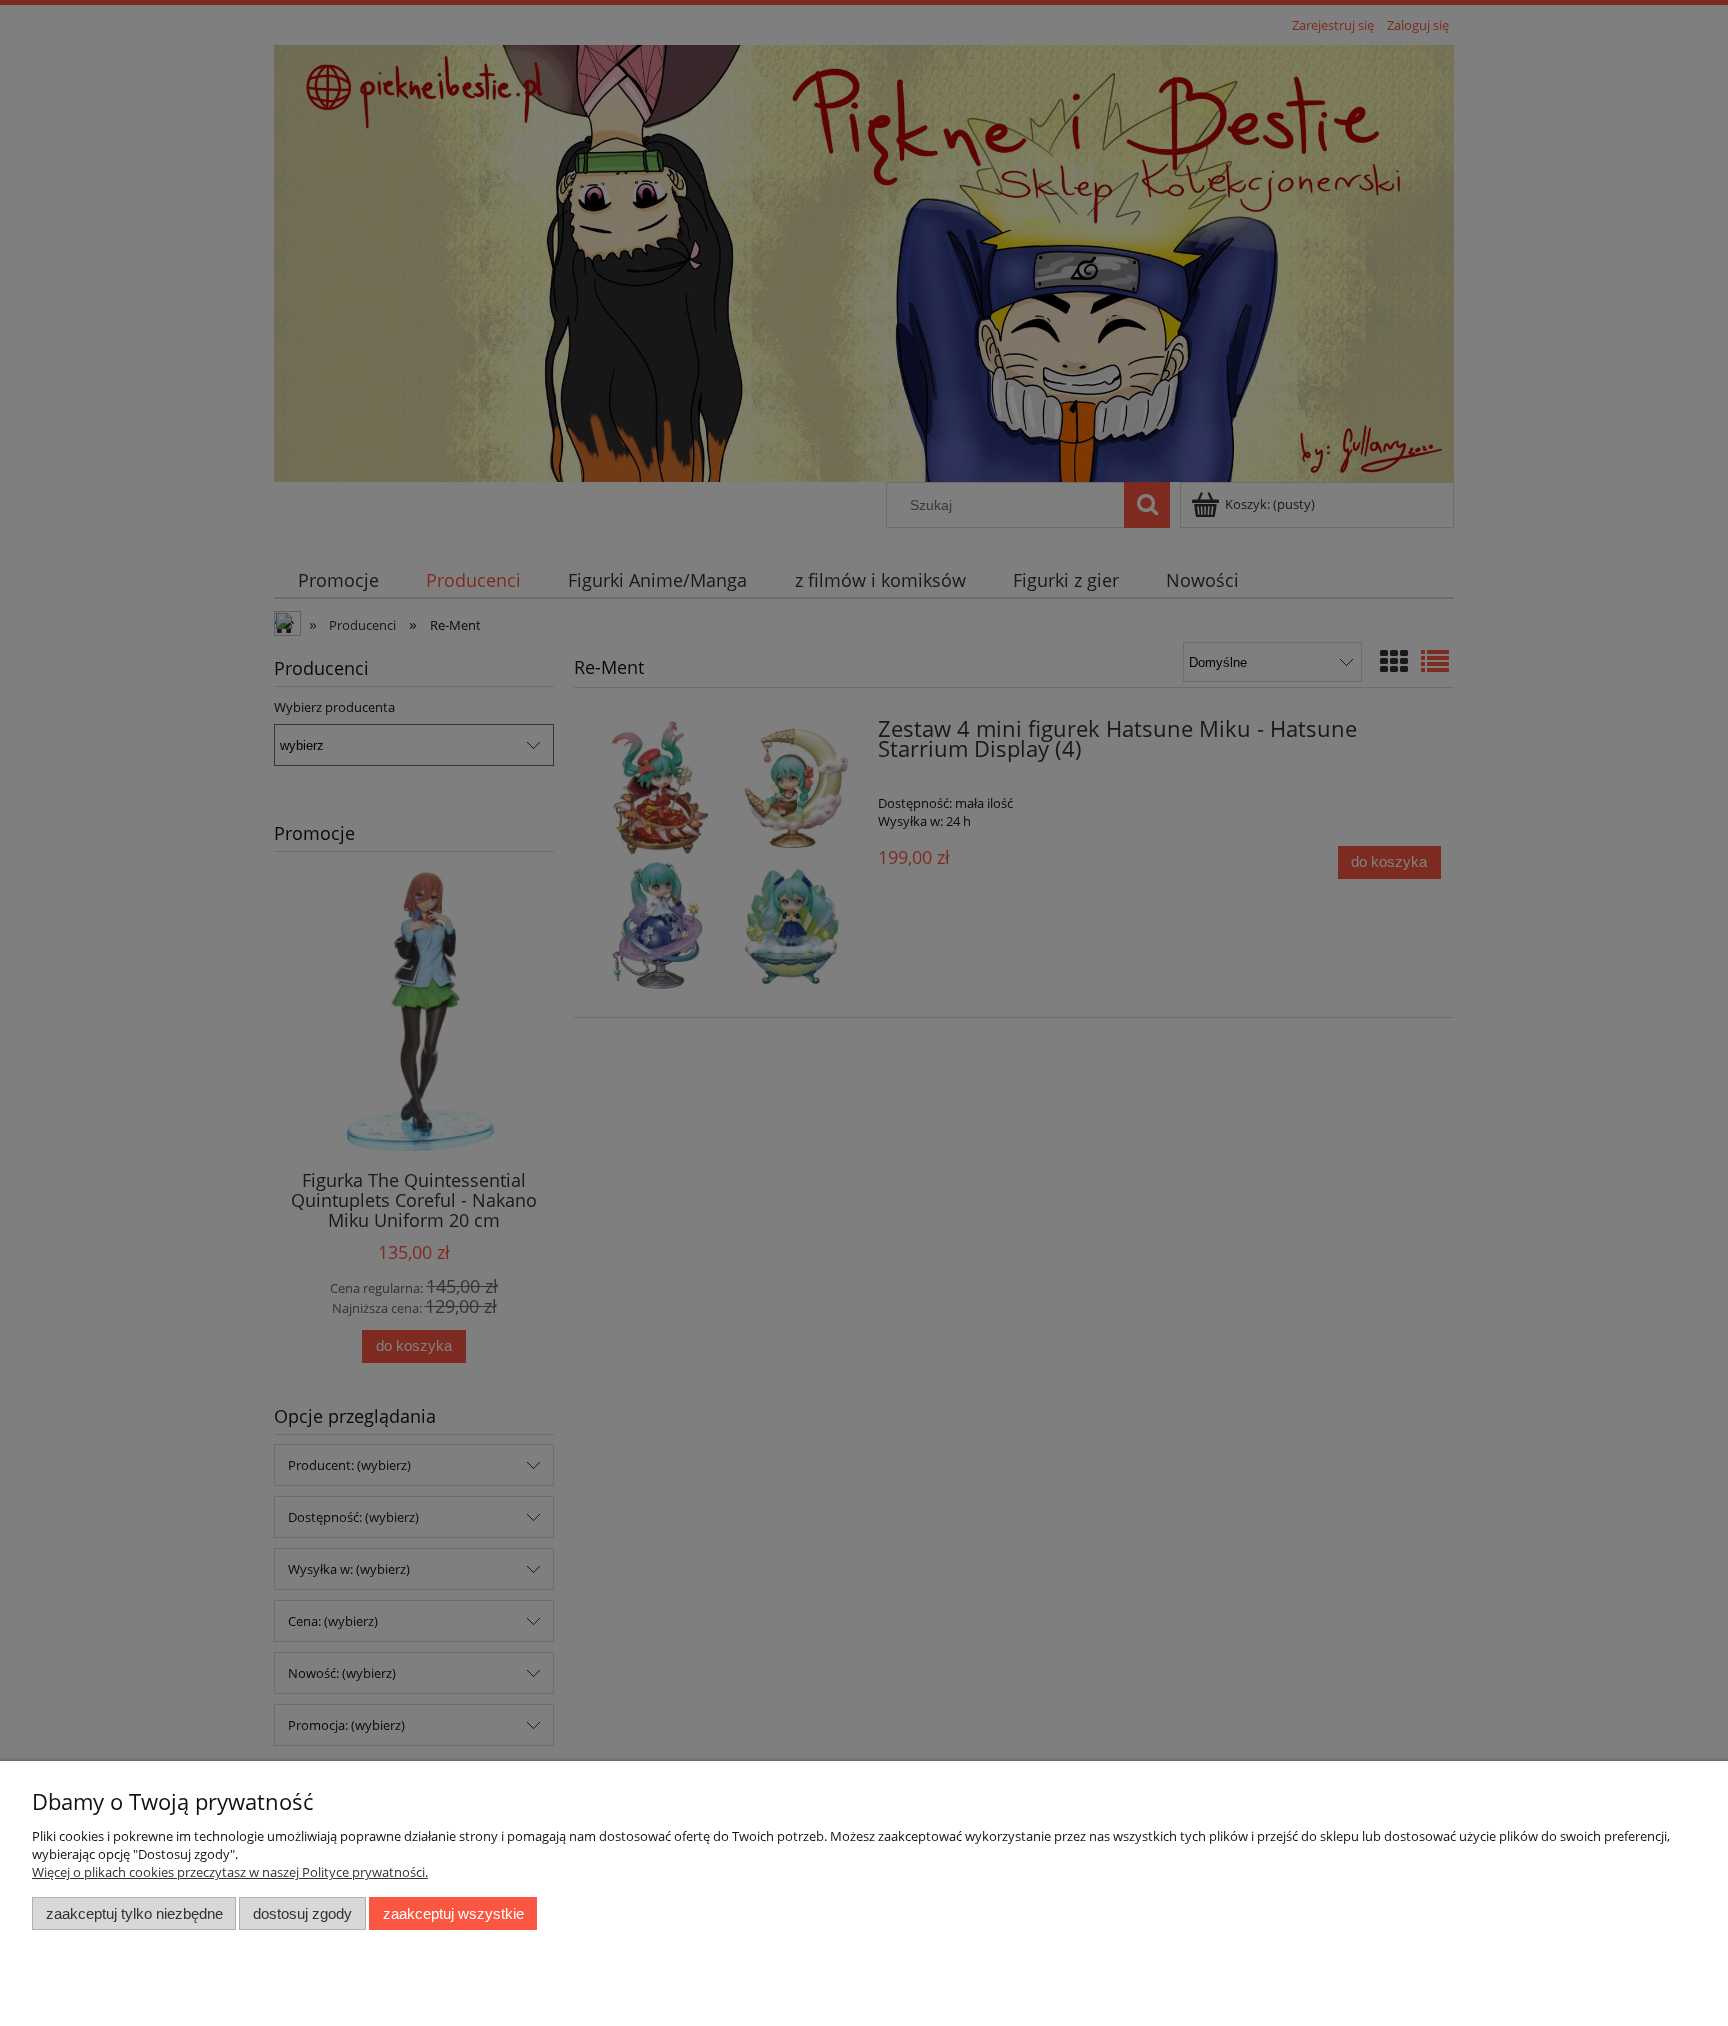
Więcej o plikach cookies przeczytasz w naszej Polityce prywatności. (230, 1872)
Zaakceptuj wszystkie (453, 1913)
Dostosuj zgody (302, 1913)
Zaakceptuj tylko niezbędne (134, 1913)
